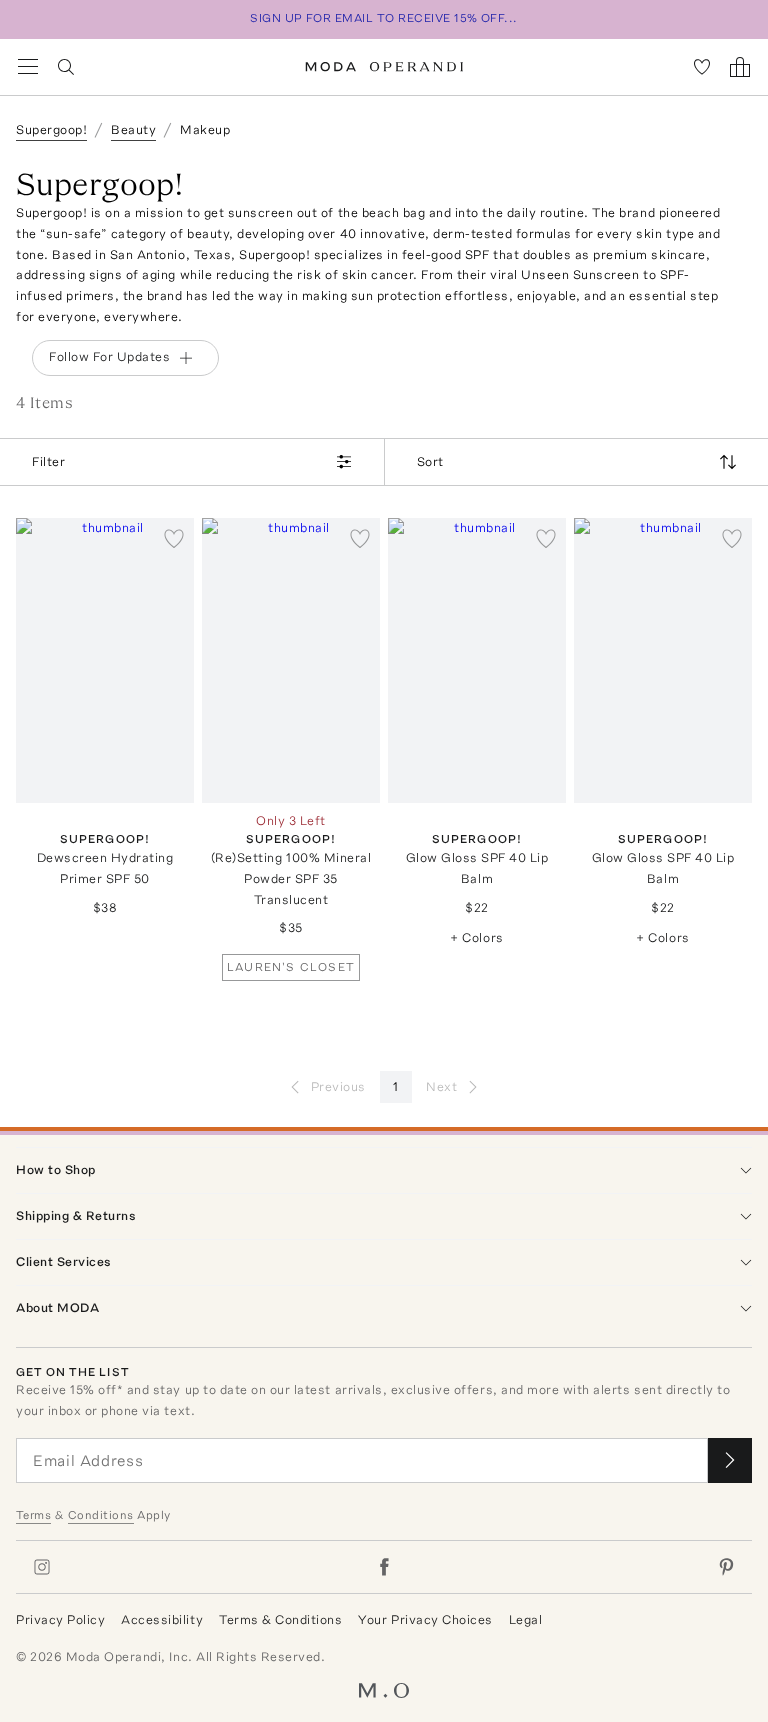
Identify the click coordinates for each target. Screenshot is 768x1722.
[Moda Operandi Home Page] (384, 67)
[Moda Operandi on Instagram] (42, 1567)
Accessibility (162, 1619)
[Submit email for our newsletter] (730, 1460)
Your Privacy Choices (425, 1619)
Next (441, 1086)
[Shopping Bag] (740, 67)
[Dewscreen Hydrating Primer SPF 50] (105, 660)
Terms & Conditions (280, 1619)
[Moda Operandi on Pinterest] (726, 1567)
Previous (338, 1086)
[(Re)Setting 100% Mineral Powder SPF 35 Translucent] (291, 660)
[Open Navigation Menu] (28, 67)
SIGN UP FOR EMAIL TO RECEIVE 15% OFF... (384, 18)
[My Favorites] (702, 67)
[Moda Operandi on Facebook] (384, 1567)
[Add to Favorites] (174, 538)
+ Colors (476, 937)
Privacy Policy (60, 1619)
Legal (526, 1619)
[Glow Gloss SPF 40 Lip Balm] (477, 660)
